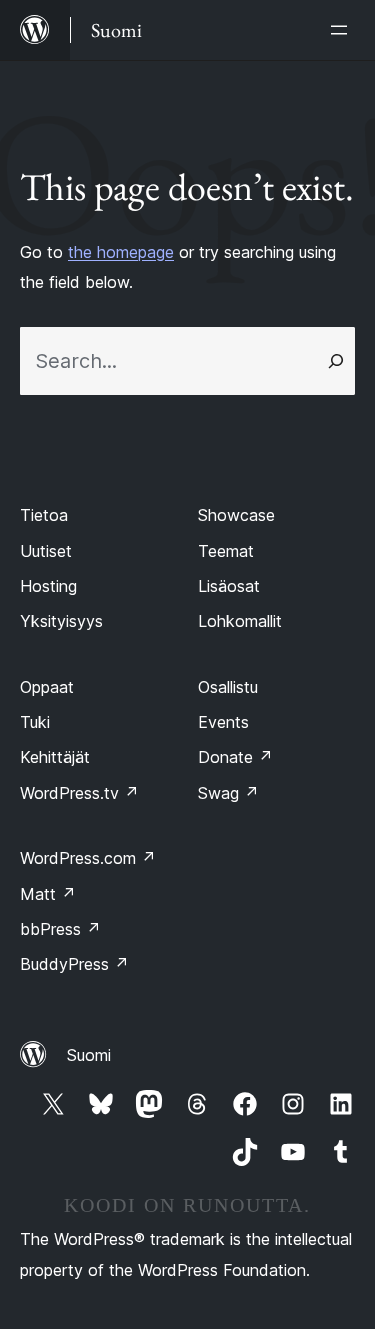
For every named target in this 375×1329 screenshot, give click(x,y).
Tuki (35, 722)
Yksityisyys (61, 621)
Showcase (236, 515)
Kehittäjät (55, 757)
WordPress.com (88, 858)
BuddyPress (74, 964)
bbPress (60, 929)
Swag (228, 793)
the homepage (121, 252)
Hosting (48, 586)
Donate (235, 757)
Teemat (226, 551)
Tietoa (44, 515)
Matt (48, 894)
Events (223, 722)
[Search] (336, 361)
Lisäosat (229, 586)
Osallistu (228, 687)
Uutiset (46, 551)
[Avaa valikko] (343, 30)
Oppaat (47, 687)
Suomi (89, 1055)
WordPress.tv (79, 793)
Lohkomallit (240, 621)
